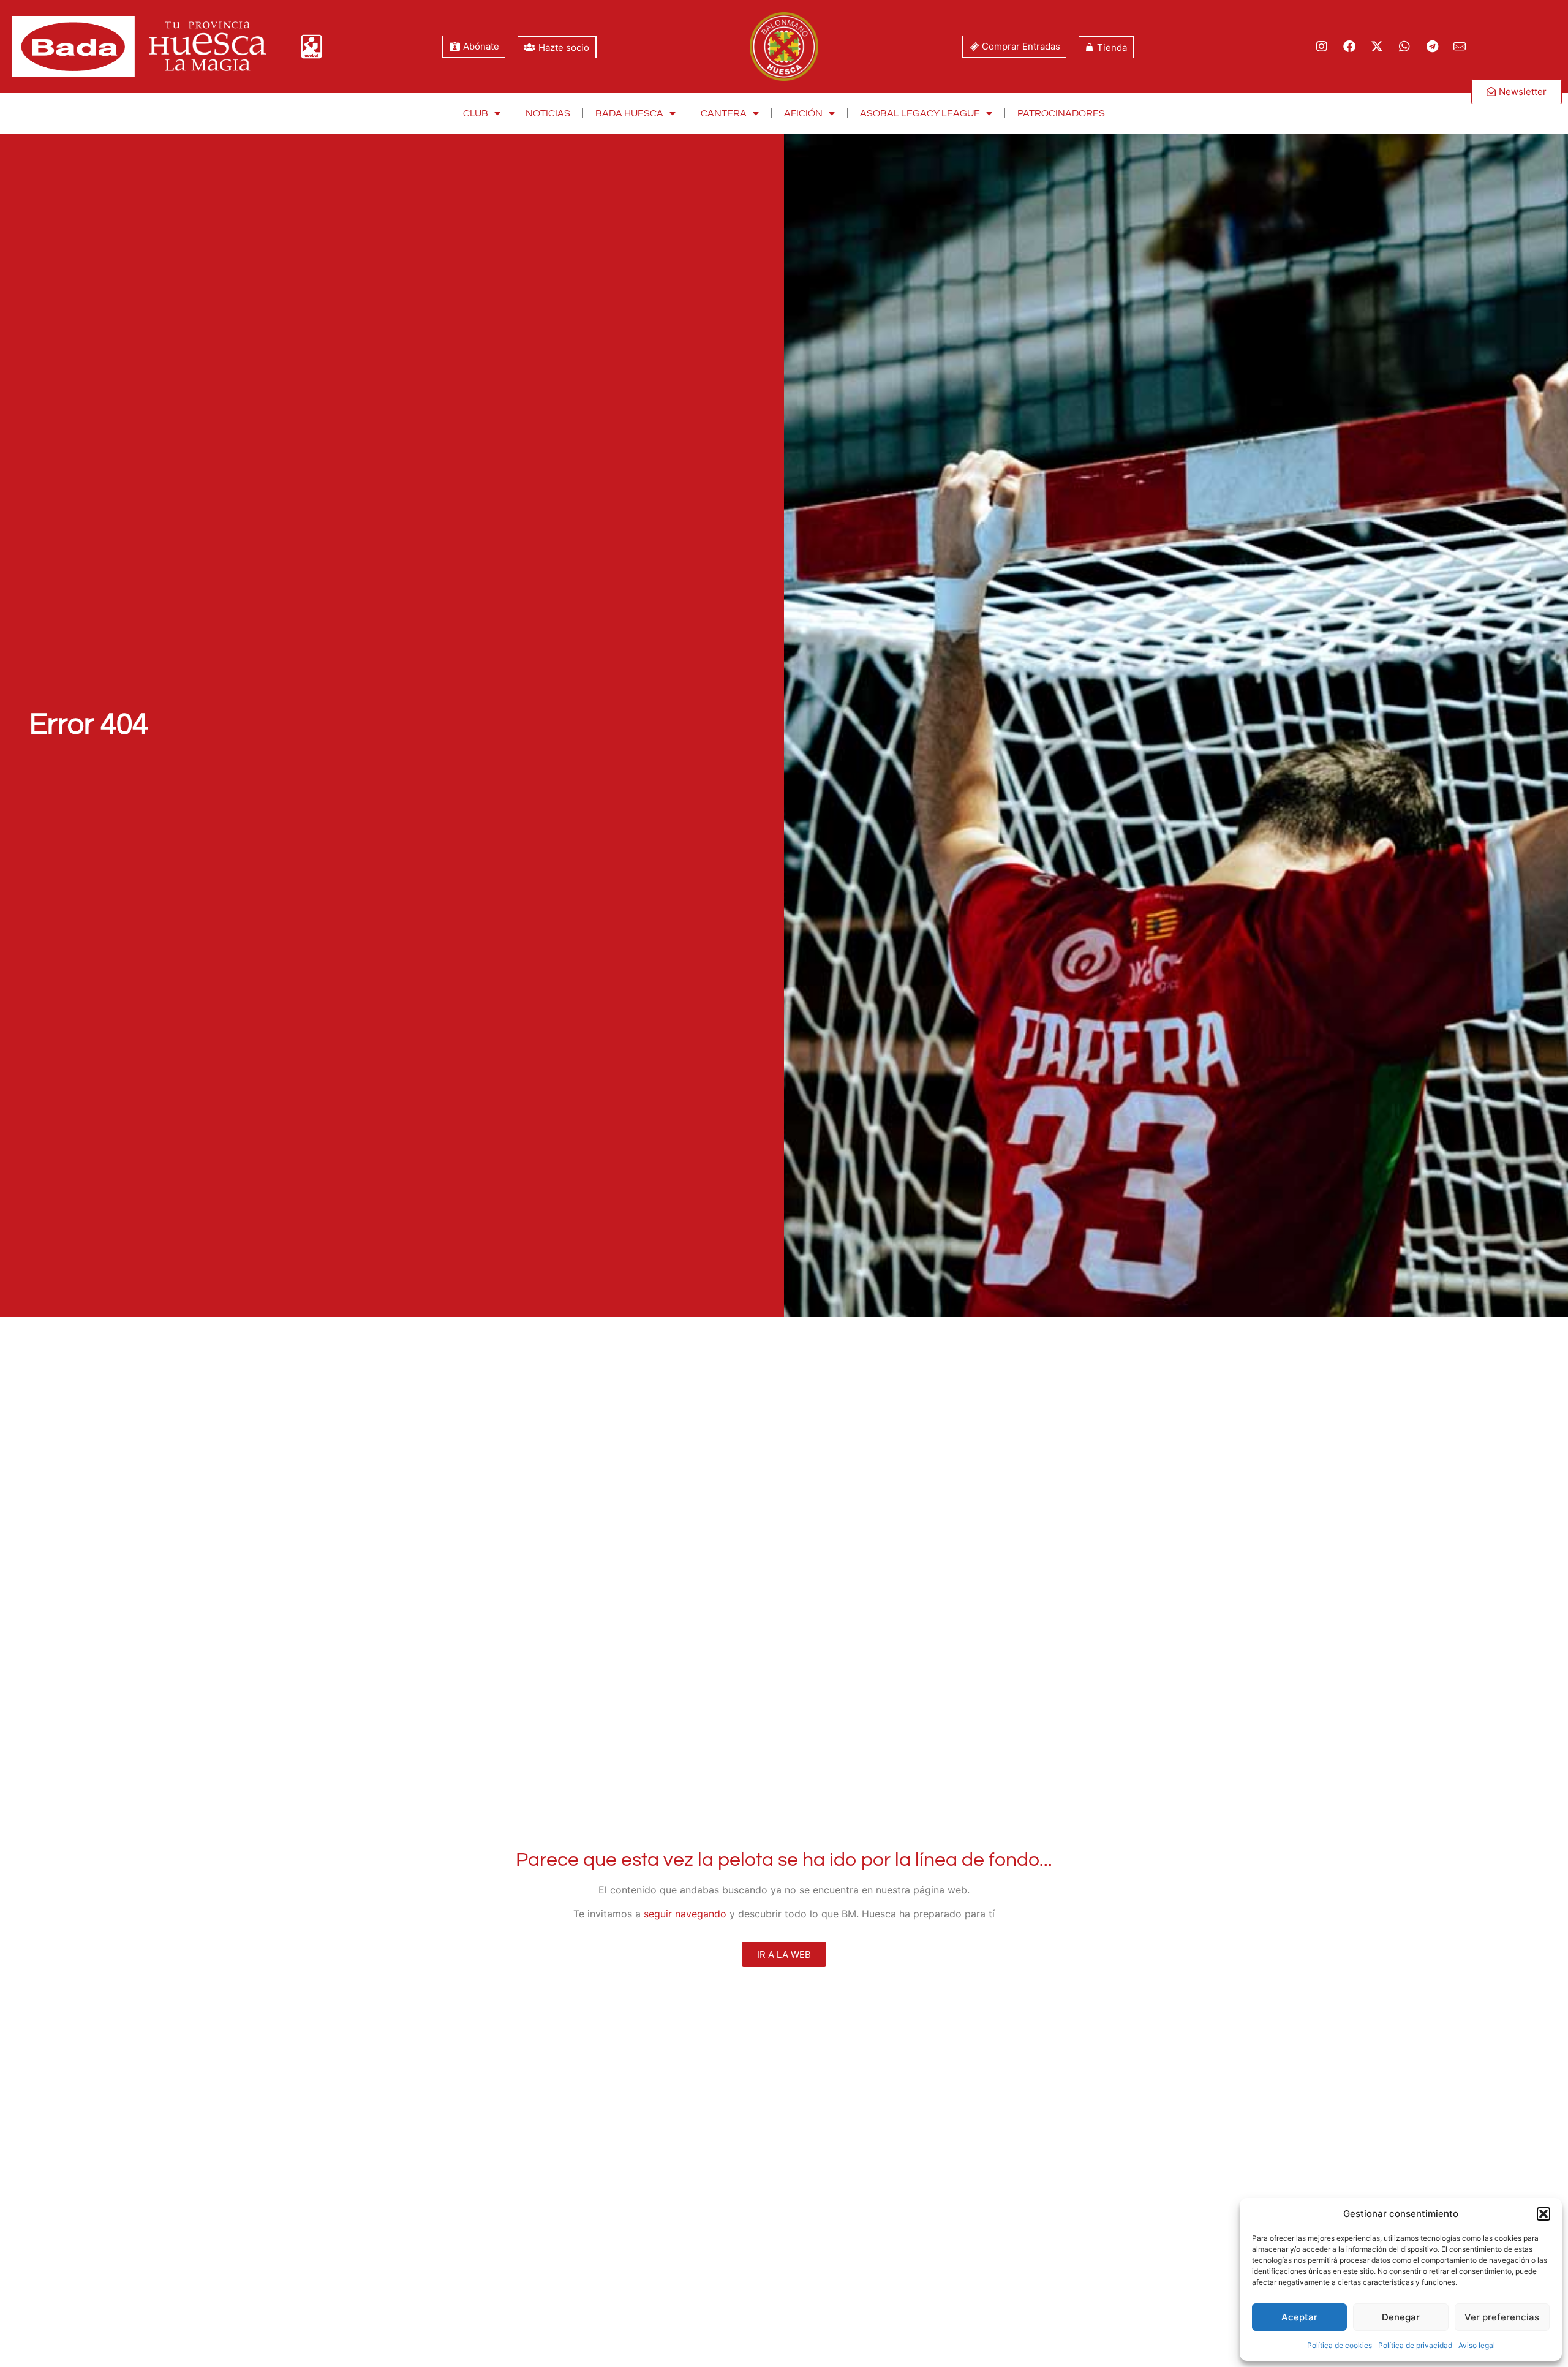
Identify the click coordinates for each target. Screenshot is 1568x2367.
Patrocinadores (1061, 113)
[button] (1543, 2214)
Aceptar (1299, 2317)
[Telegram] (1432, 47)
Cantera (724, 113)
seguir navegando (685, 1914)
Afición (803, 113)
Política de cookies (1340, 2345)
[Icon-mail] (1460, 47)
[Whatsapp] (1404, 47)
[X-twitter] (1377, 47)
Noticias (548, 113)
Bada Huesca (629, 113)
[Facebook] (1349, 47)
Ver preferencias (1502, 2317)
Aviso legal (1477, 2345)
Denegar (1401, 2317)
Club (476, 113)
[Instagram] (1322, 47)
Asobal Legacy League (920, 113)
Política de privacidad (1415, 2345)
